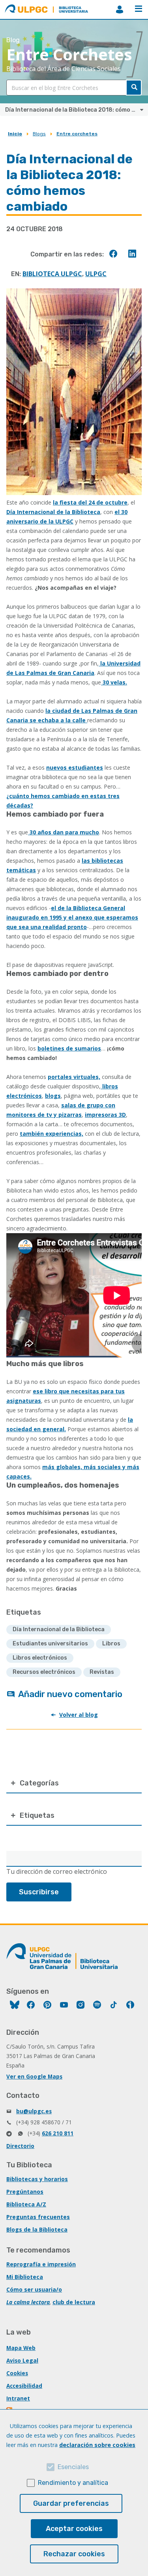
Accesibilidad (24, 2386)
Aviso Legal (22, 2360)
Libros (111, 1644)
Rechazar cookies (74, 2554)
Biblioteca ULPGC (52, 274)
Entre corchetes (77, 134)
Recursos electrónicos (44, 1672)
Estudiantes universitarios (50, 1644)
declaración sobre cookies (97, 2445)
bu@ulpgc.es (34, 2111)
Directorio (20, 2146)
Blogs (39, 134)
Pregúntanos (25, 2192)
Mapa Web (21, 2348)
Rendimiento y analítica (73, 2483)
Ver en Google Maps (34, 2076)
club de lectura (74, 2302)
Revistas (102, 1672)
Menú (139, 9)
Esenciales (73, 2467)
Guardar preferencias (71, 2503)
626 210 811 (58, 2133)
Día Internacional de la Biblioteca (53, 512)
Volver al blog (79, 1715)
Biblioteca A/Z (26, 2204)
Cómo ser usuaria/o (34, 2289)
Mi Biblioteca (25, 2277)
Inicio (15, 134)
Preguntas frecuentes (38, 2217)
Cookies (17, 2373)
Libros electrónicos (40, 1658)
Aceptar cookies (74, 2529)
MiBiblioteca (120, 9)
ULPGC (96, 274)
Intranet (18, 2398)
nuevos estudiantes (75, 767)
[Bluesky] (15, 2006)
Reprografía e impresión (41, 2264)
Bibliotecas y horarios (37, 2179)
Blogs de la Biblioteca (37, 2229)
